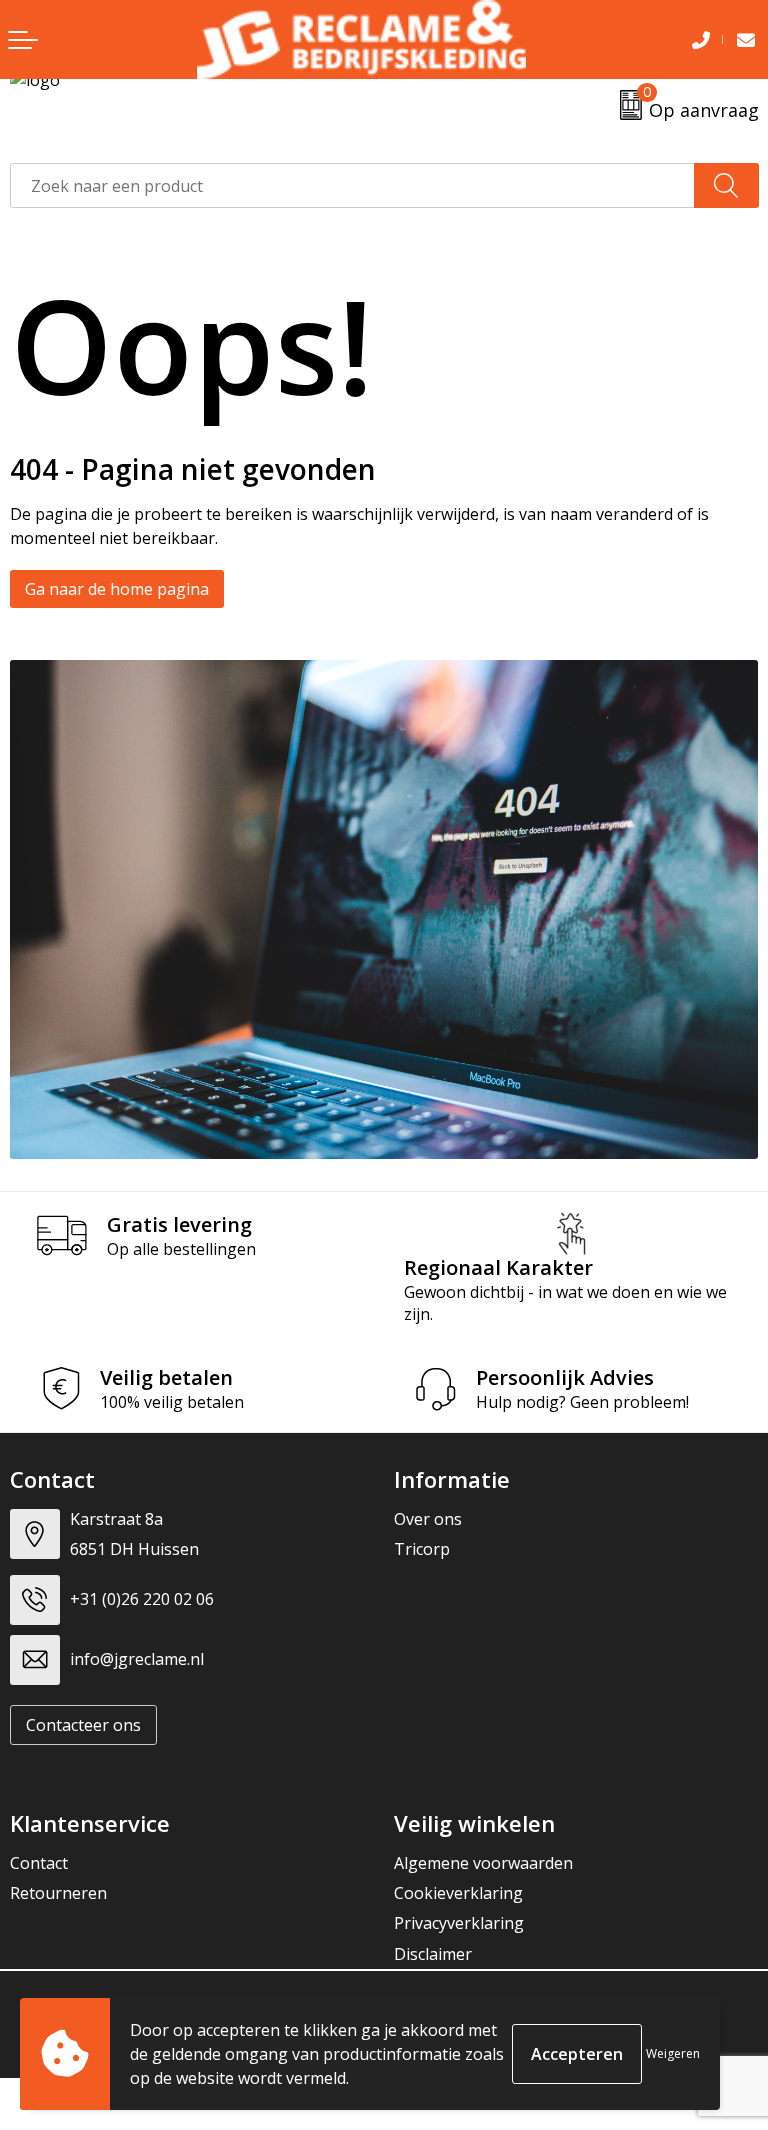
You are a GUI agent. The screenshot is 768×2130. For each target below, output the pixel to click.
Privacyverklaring (459, 1923)
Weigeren (673, 2053)
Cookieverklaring (458, 1893)
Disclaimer (433, 1954)
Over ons (428, 1519)
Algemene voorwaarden (483, 1863)
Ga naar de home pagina (117, 589)
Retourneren (58, 1893)
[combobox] (352, 185)
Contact (39, 1863)
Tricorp (422, 1549)
